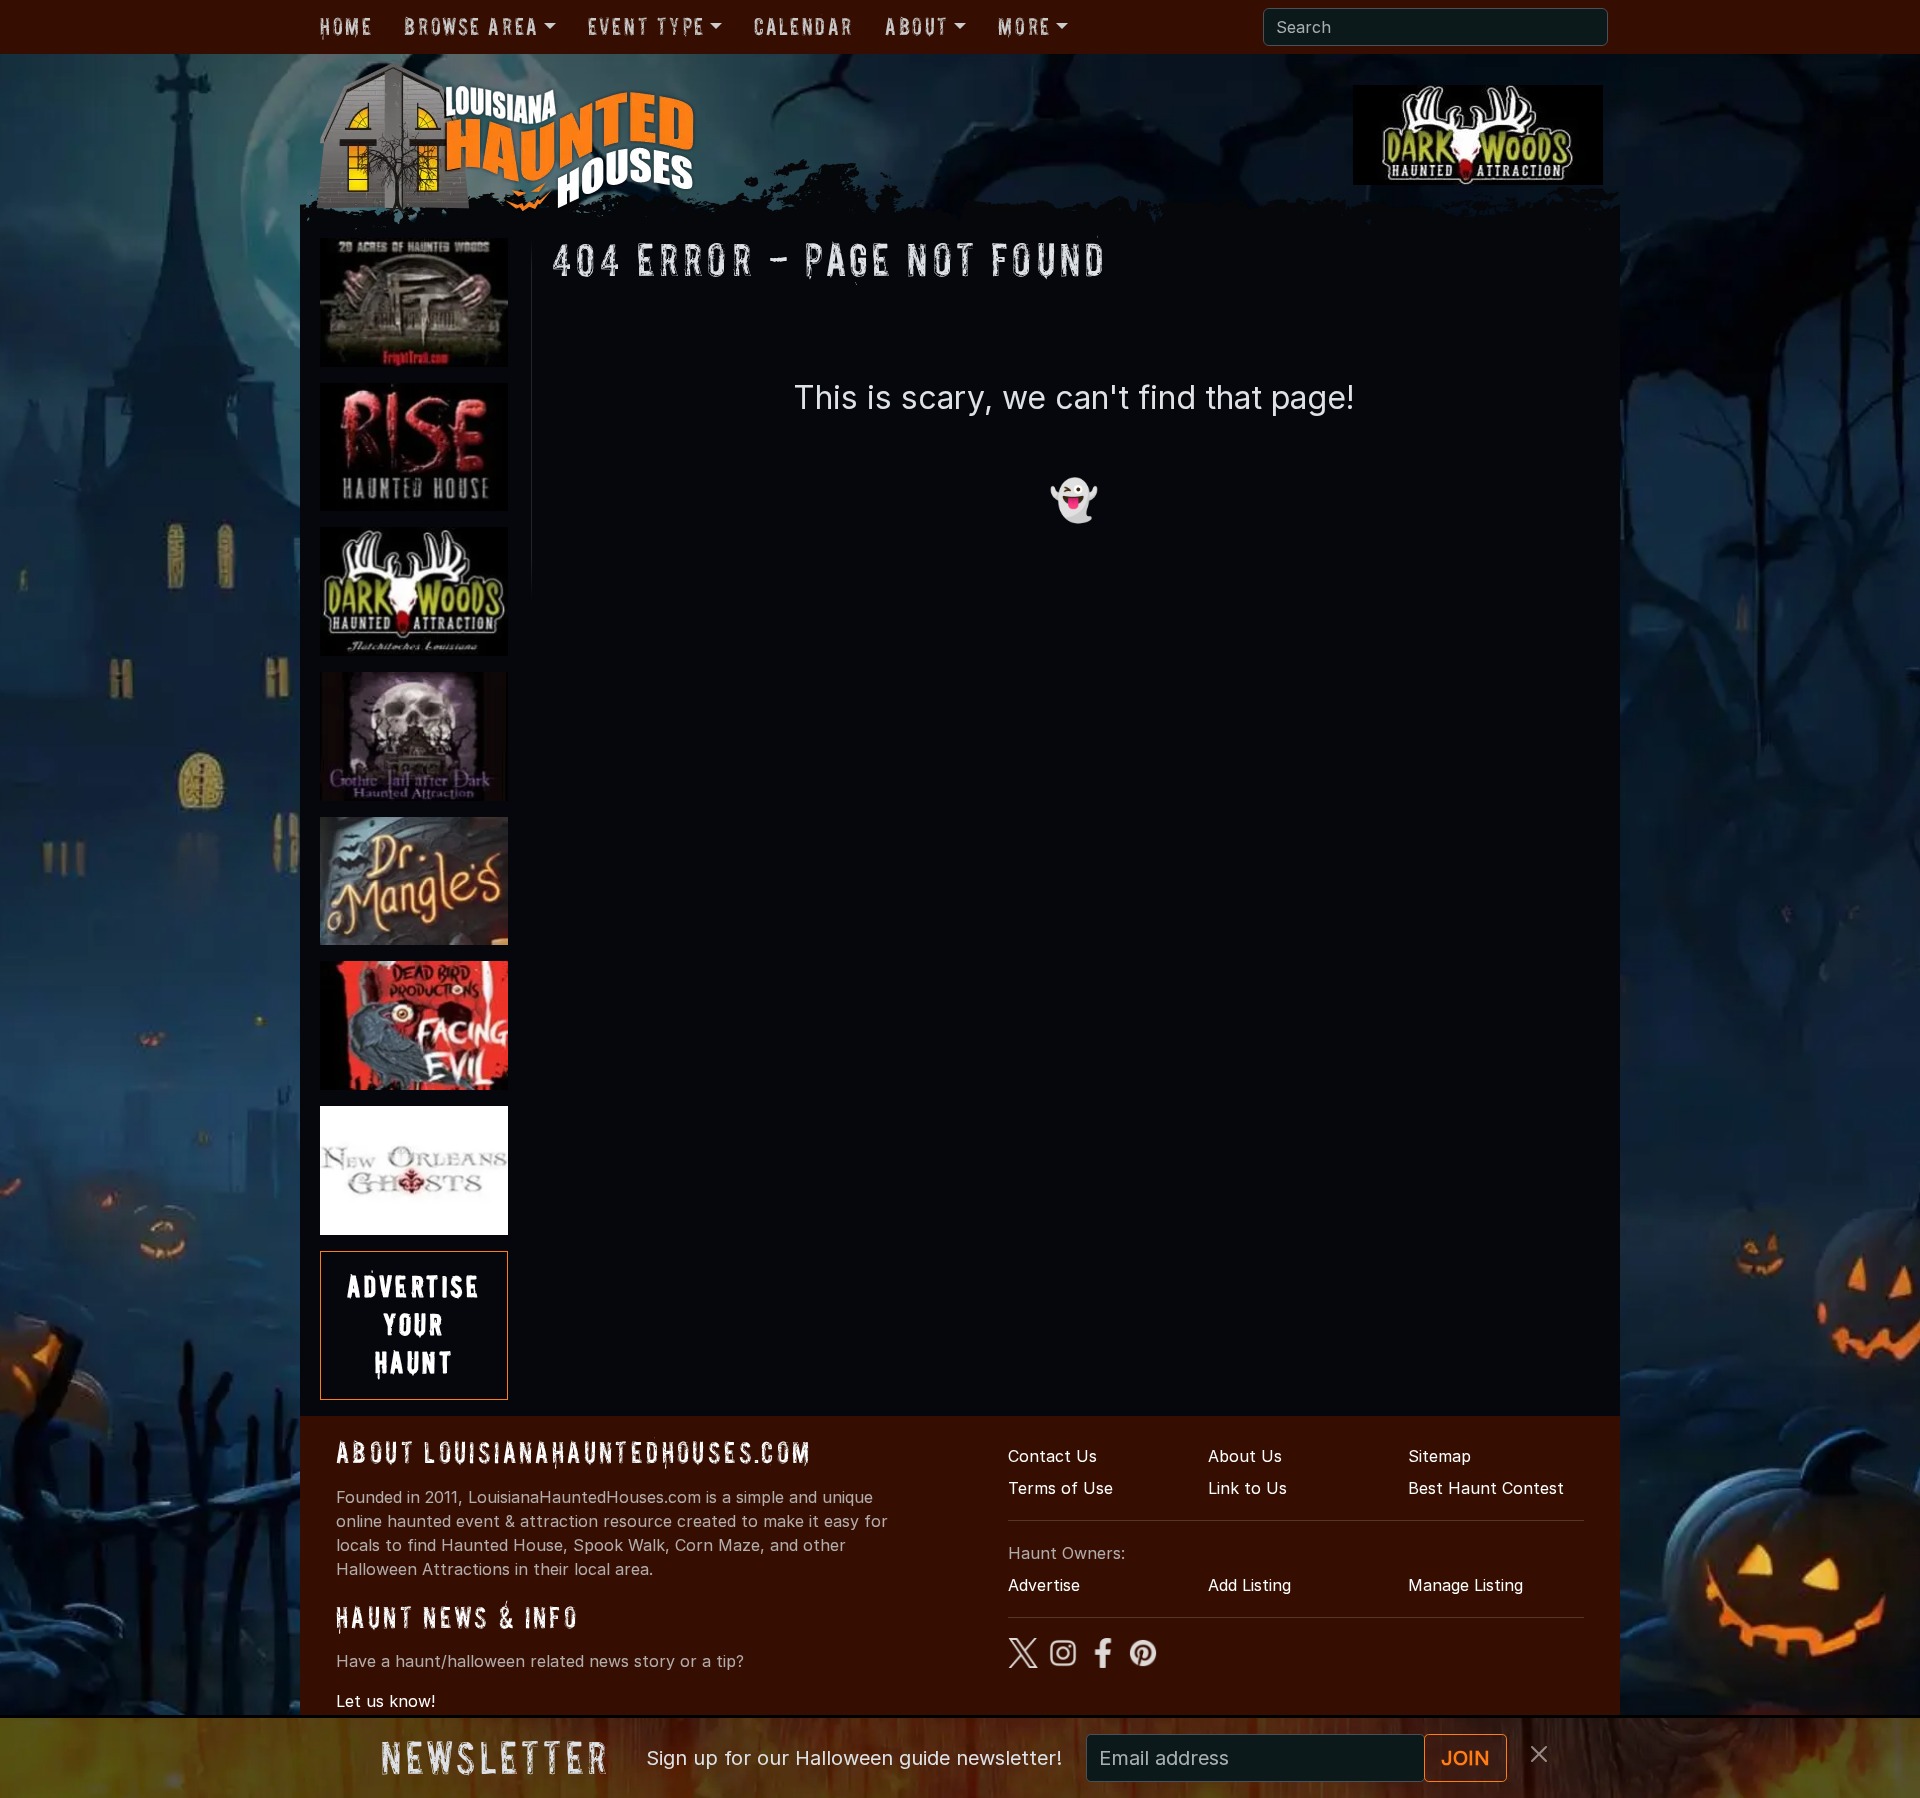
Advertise (1044, 1585)
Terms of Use (1060, 1488)
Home (346, 26)
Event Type (646, 26)
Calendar (803, 26)
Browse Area (471, 26)
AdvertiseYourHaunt (414, 1325)
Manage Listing (1465, 1585)
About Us (1245, 1456)
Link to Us (1247, 1488)
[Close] (1539, 1754)
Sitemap (1439, 1456)
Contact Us (1052, 1456)
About (917, 26)
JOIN (1465, 1758)
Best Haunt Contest (1486, 1488)
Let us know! (385, 1701)
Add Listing (1249, 1585)
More (1024, 26)
